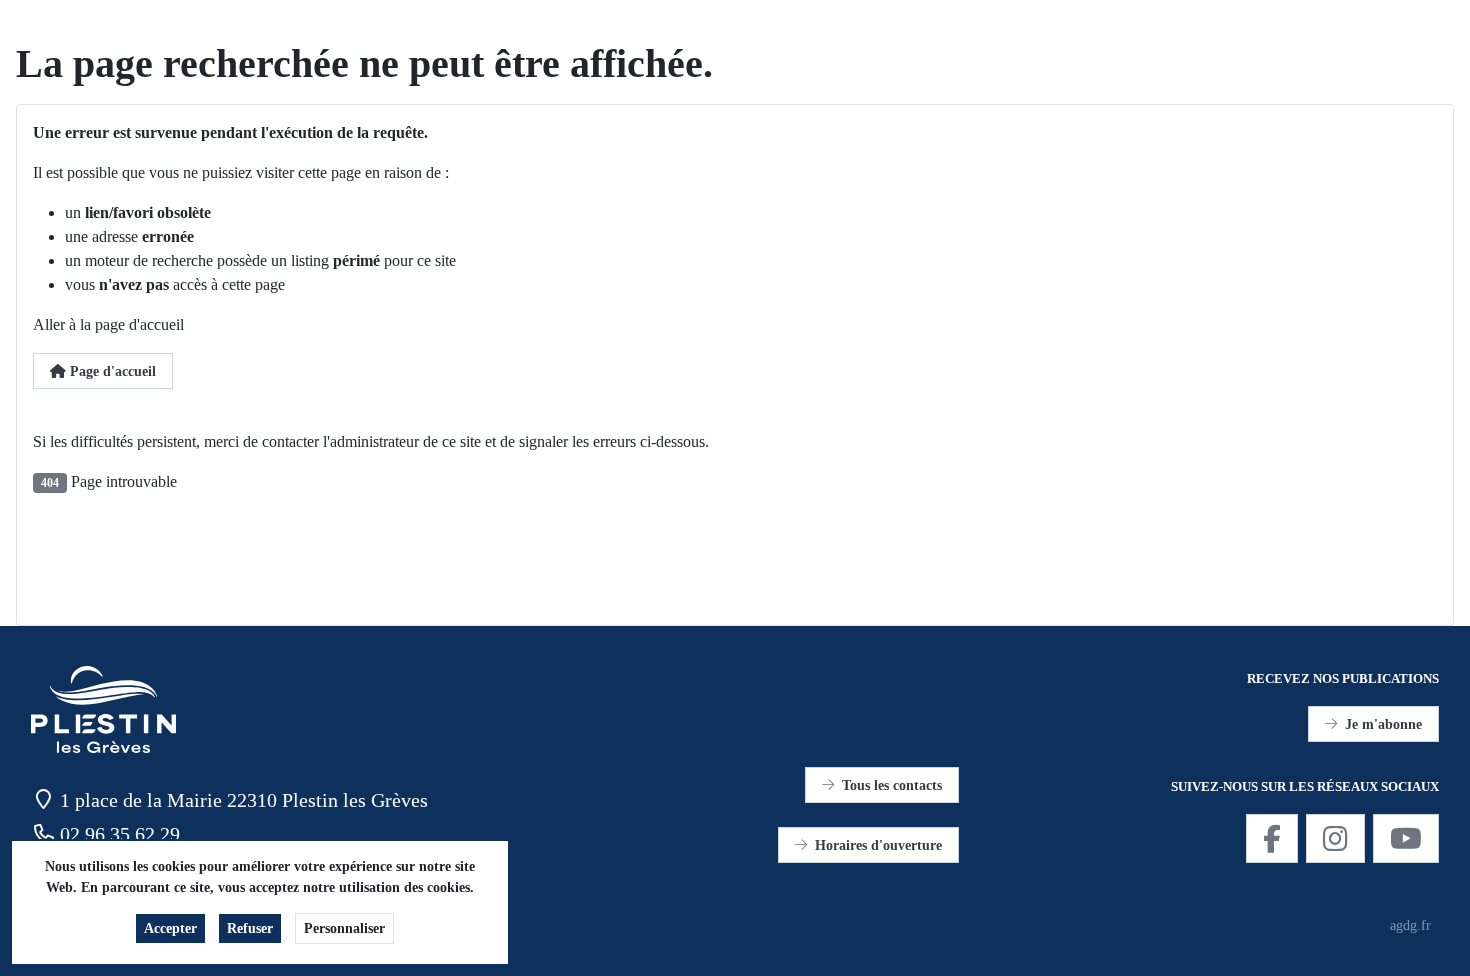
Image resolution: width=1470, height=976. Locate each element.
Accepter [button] (170, 928)
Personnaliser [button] (344, 928)
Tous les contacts (892, 785)
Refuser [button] (250, 928)
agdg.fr (1410, 925)
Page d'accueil (111, 371)
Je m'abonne (1383, 724)
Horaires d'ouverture (878, 845)
